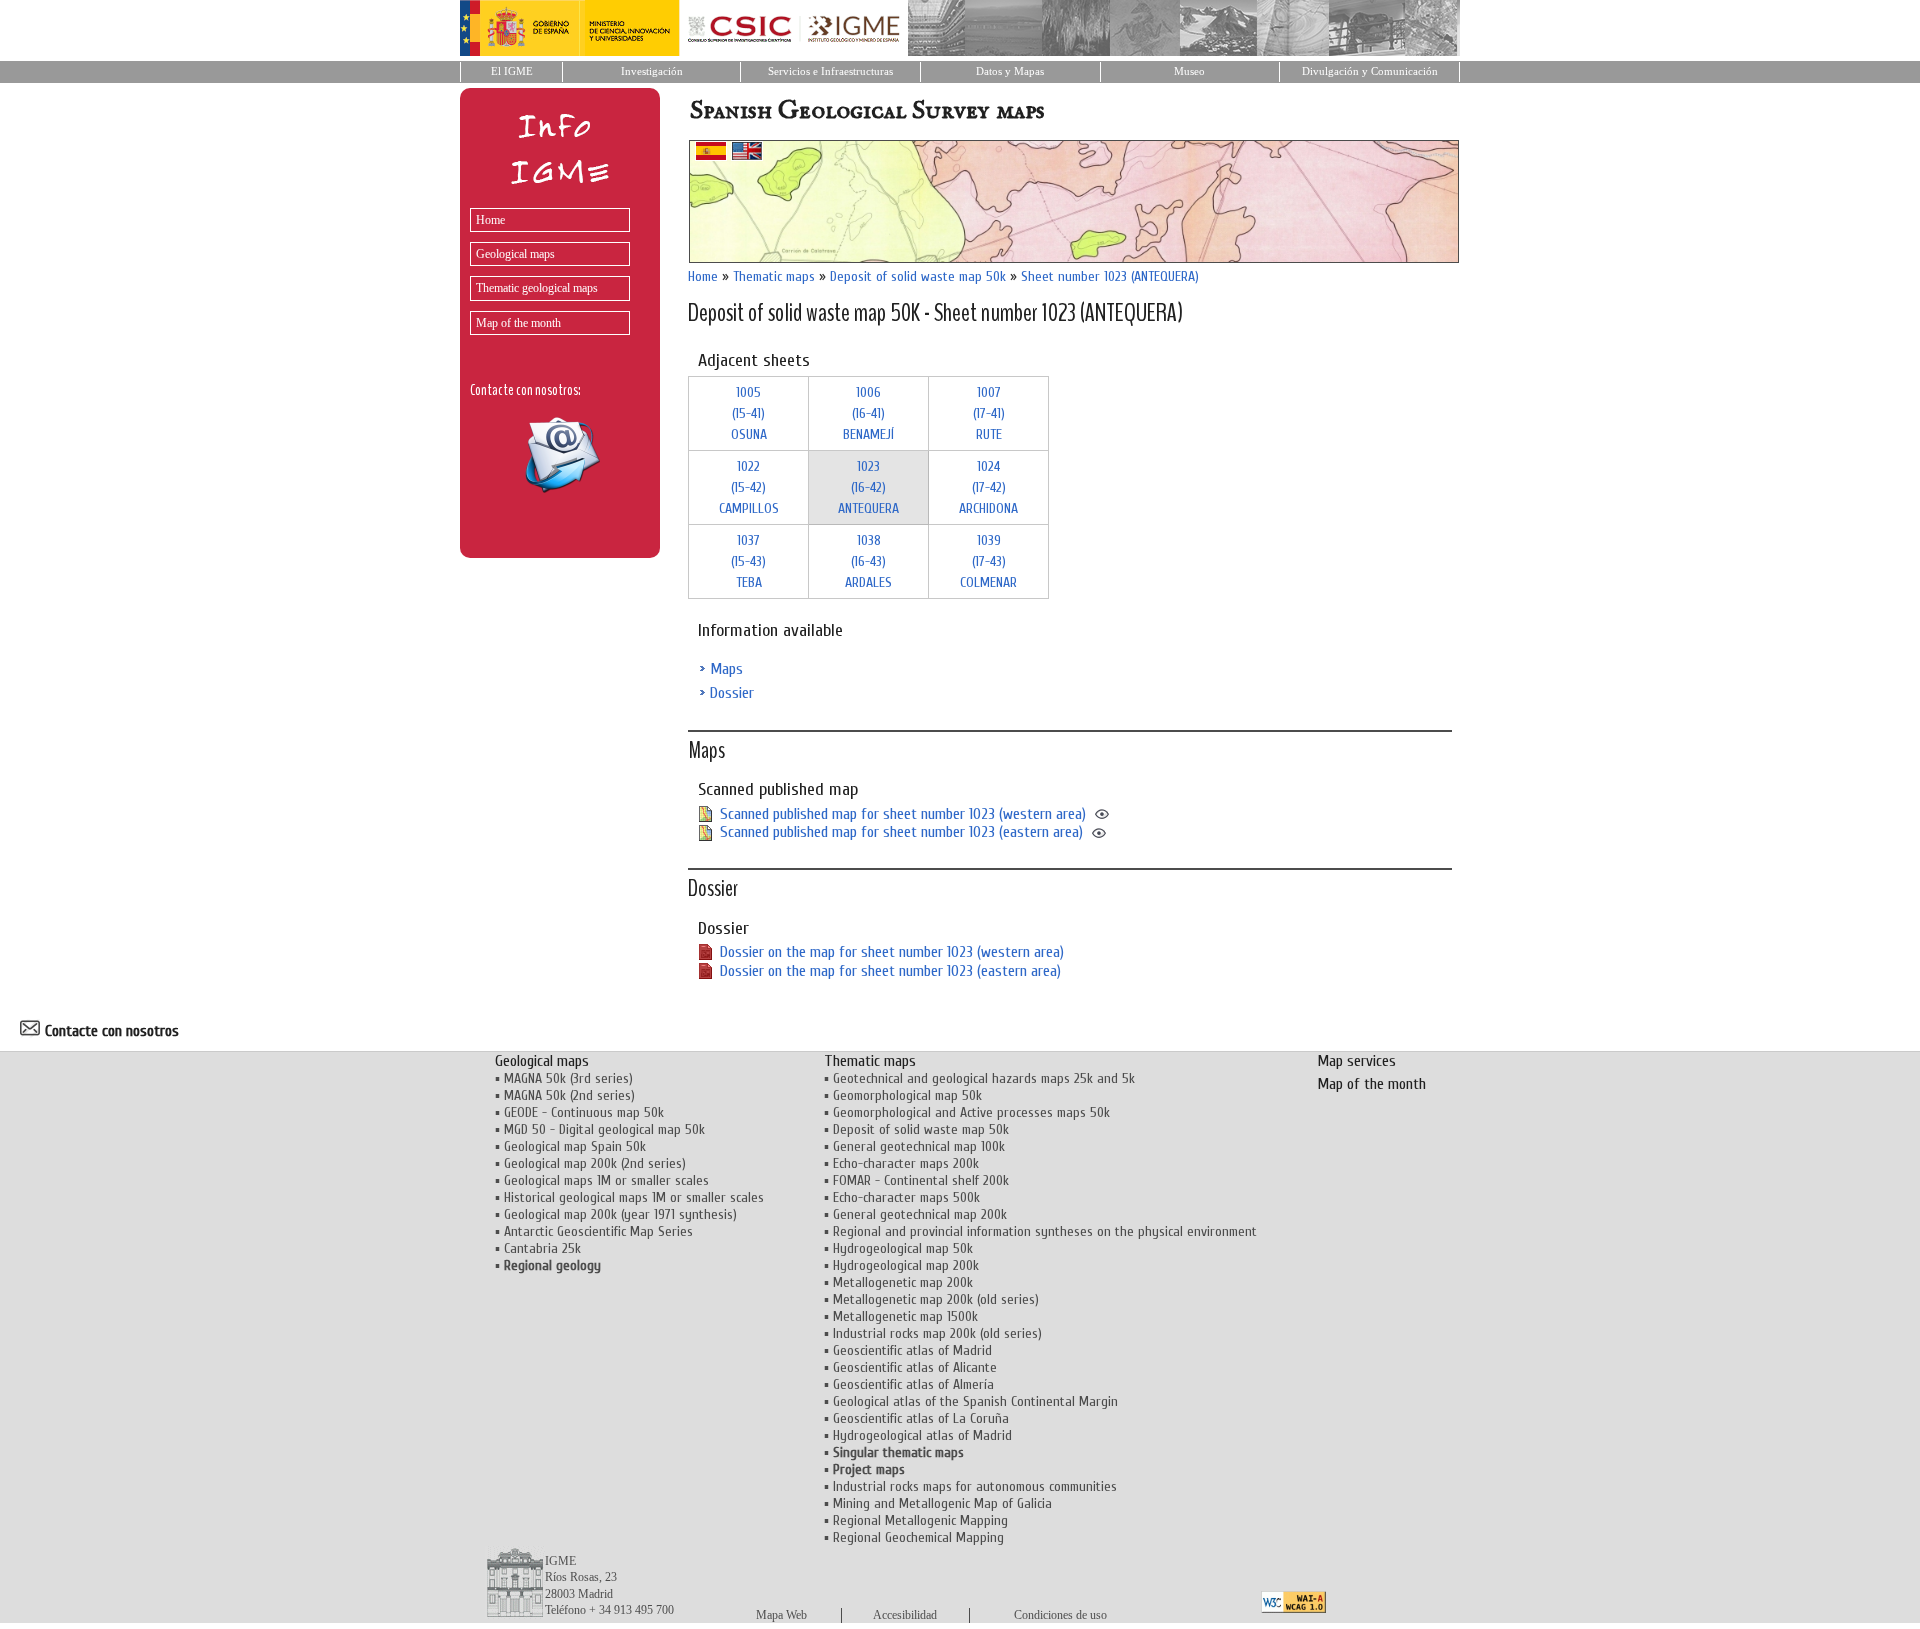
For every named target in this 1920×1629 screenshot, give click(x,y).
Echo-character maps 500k (906, 1197)
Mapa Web (781, 1615)
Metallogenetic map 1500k (905, 1316)
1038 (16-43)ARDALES (868, 561)
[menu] (545, 266)
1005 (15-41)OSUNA (749, 413)
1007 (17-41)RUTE (989, 413)
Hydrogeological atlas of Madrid (922, 1435)
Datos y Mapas (1010, 71)
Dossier (732, 693)
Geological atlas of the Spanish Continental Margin (975, 1401)
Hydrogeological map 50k (903, 1248)
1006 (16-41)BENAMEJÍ (868, 413)
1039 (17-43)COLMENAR (988, 561)
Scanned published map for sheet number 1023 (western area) (903, 814)
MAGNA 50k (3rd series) (568, 1078)
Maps (726, 669)
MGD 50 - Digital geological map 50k (604, 1129)
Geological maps (515, 254)
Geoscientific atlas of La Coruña (921, 1418)
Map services (1356, 1061)
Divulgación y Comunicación (1370, 71)
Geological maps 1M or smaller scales (606, 1180)
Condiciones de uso (1060, 1615)
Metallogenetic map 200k (903, 1282)
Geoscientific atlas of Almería (913, 1384)
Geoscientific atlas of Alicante (915, 1367)
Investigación (652, 71)
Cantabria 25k (542, 1248)
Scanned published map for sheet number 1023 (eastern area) (901, 832)
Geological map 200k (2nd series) (595, 1163)
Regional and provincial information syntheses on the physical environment (1045, 1231)
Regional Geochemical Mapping (918, 1537)
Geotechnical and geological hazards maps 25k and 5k (984, 1078)
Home (490, 220)
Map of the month (518, 323)
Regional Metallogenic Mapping (920, 1520)
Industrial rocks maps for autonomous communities (975, 1486)
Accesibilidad (905, 1615)
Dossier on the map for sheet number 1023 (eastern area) (890, 971)
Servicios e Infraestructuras (830, 71)
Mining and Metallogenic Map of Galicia (942, 1503)
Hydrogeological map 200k (906, 1265)
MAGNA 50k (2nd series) (569, 1095)
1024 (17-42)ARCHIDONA (988, 487)
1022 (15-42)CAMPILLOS (749, 487)
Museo (1189, 71)
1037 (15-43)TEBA (748, 561)
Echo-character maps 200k (906, 1163)
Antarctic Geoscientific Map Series (598, 1231)
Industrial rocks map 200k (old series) (937, 1333)
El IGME (512, 71)
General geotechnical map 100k (919, 1146)
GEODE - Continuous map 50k (584, 1112)
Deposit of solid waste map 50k (918, 276)
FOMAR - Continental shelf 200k (921, 1180)
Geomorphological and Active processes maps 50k (971, 1112)
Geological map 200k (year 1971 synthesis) (620, 1214)
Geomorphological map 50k (907, 1095)
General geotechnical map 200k (920, 1214)
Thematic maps (774, 276)
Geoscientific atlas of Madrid (912, 1350)
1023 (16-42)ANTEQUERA (868, 487)
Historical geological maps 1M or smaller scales (634, 1197)
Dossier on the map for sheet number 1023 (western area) (892, 952)
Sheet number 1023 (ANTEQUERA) (1110, 276)
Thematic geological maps (537, 288)
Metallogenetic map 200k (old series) (936, 1299)
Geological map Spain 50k (575, 1146)
